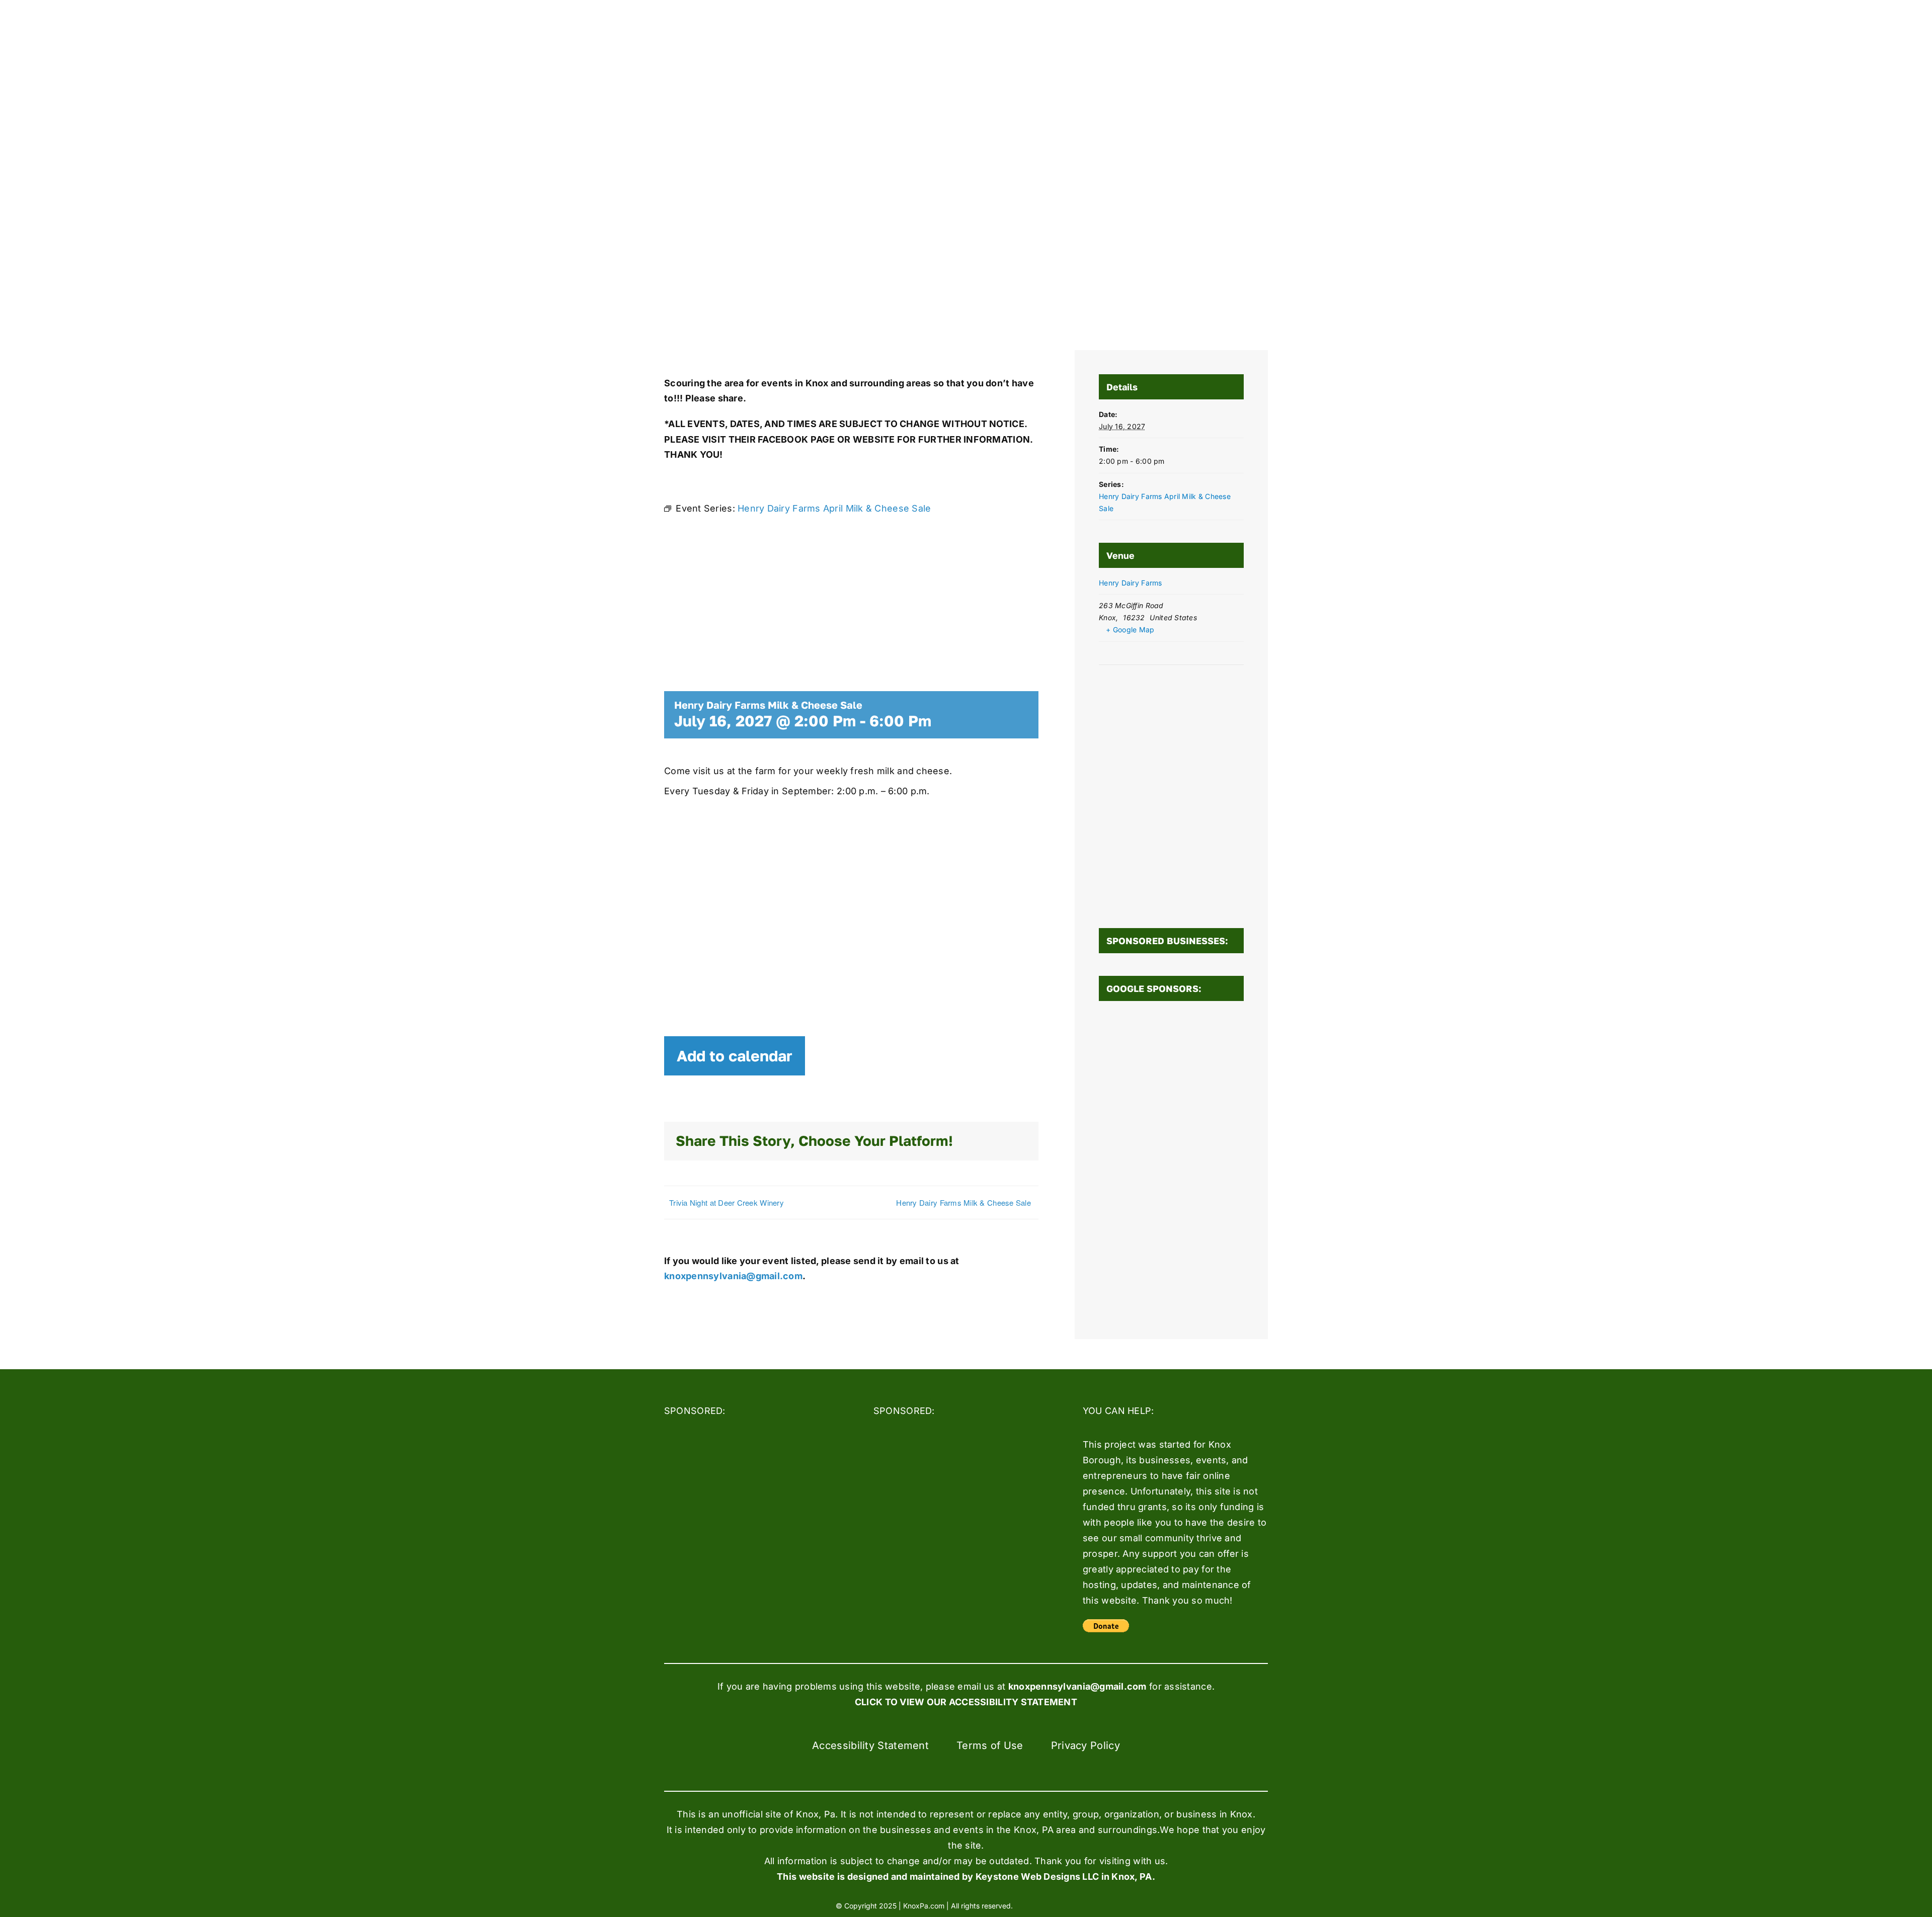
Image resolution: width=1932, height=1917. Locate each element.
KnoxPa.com (924, 1906)
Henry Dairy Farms (1131, 583)
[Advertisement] (1171, 1164)
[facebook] (1037, 1905)
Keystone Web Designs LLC (1037, 1877)
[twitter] (1056, 1905)
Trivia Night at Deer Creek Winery (727, 1202)
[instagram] (1074, 1905)
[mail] (1092, 1905)
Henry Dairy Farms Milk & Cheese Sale (963, 1202)
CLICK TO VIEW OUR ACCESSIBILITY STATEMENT (966, 1702)
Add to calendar (735, 1056)
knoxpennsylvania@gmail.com (733, 1276)
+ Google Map (1130, 630)
